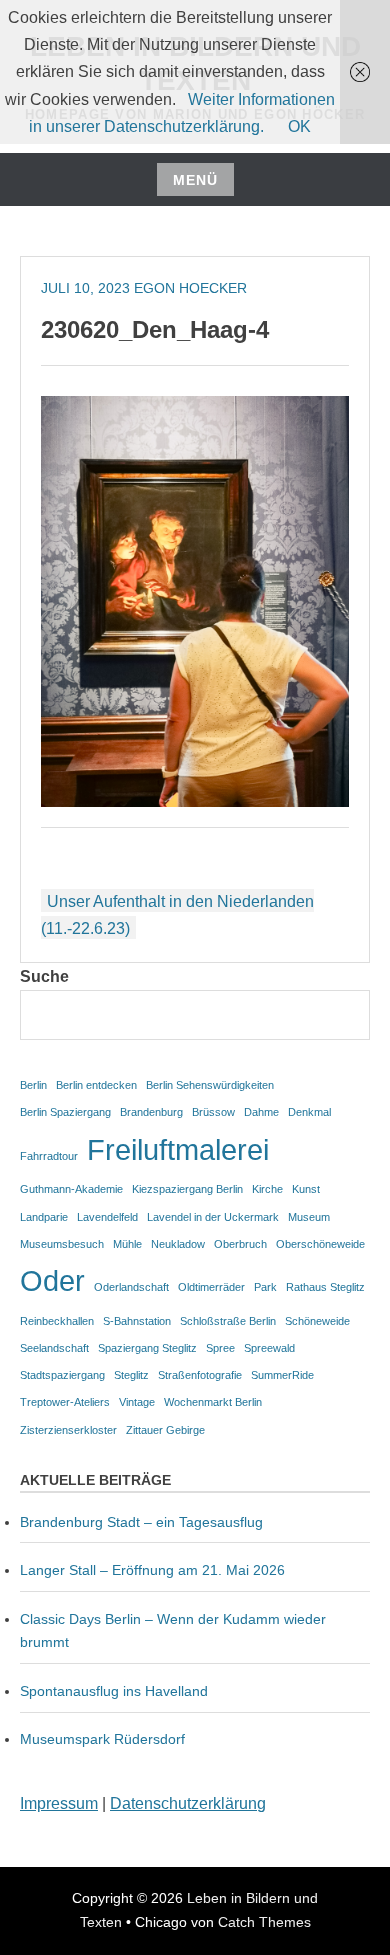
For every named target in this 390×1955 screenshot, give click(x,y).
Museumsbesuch (62, 1244)
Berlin (33, 1085)
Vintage (137, 1402)
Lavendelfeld (107, 1217)
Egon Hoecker (190, 288)
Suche (44, 976)
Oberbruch (240, 1244)
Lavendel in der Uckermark (213, 1217)
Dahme (261, 1112)
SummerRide (282, 1375)
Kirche (267, 1189)
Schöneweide (317, 1321)
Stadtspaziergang (62, 1375)
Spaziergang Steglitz (147, 1348)
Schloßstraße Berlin (228, 1321)
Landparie (44, 1217)
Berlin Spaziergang (65, 1112)
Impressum (59, 1803)
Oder (52, 1280)
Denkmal (309, 1112)
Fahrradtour (49, 1156)
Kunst (306, 1189)
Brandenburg (151, 1112)
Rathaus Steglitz (325, 1287)
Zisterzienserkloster (68, 1430)
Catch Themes (264, 1922)
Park (265, 1287)
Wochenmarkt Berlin (213, 1402)
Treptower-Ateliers (65, 1402)
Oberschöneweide (320, 1244)
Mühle (127, 1244)
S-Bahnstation (137, 1321)
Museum (309, 1217)
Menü (195, 180)
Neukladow (178, 1244)
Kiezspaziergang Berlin (187, 1189)
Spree (220, 1348)
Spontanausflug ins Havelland (114, 1691)
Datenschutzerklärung (188, 1803)
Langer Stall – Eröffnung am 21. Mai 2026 (152, 1570)
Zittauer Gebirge (165, 1430)
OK (299, 126)
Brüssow (213, 1112)
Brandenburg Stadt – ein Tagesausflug (141, 1522)
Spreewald (269, 1348)
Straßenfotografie (200, 1375)
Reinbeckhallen (57, 1321)
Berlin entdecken (96, 1085)
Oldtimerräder (211, 1287)
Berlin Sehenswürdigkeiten (210, 1085)
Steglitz (131, 1375)
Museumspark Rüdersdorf (104, 1739)
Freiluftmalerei (178, 1149)
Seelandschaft (54, 1348)
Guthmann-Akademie (71, 1189)
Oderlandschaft (131, 1287)
